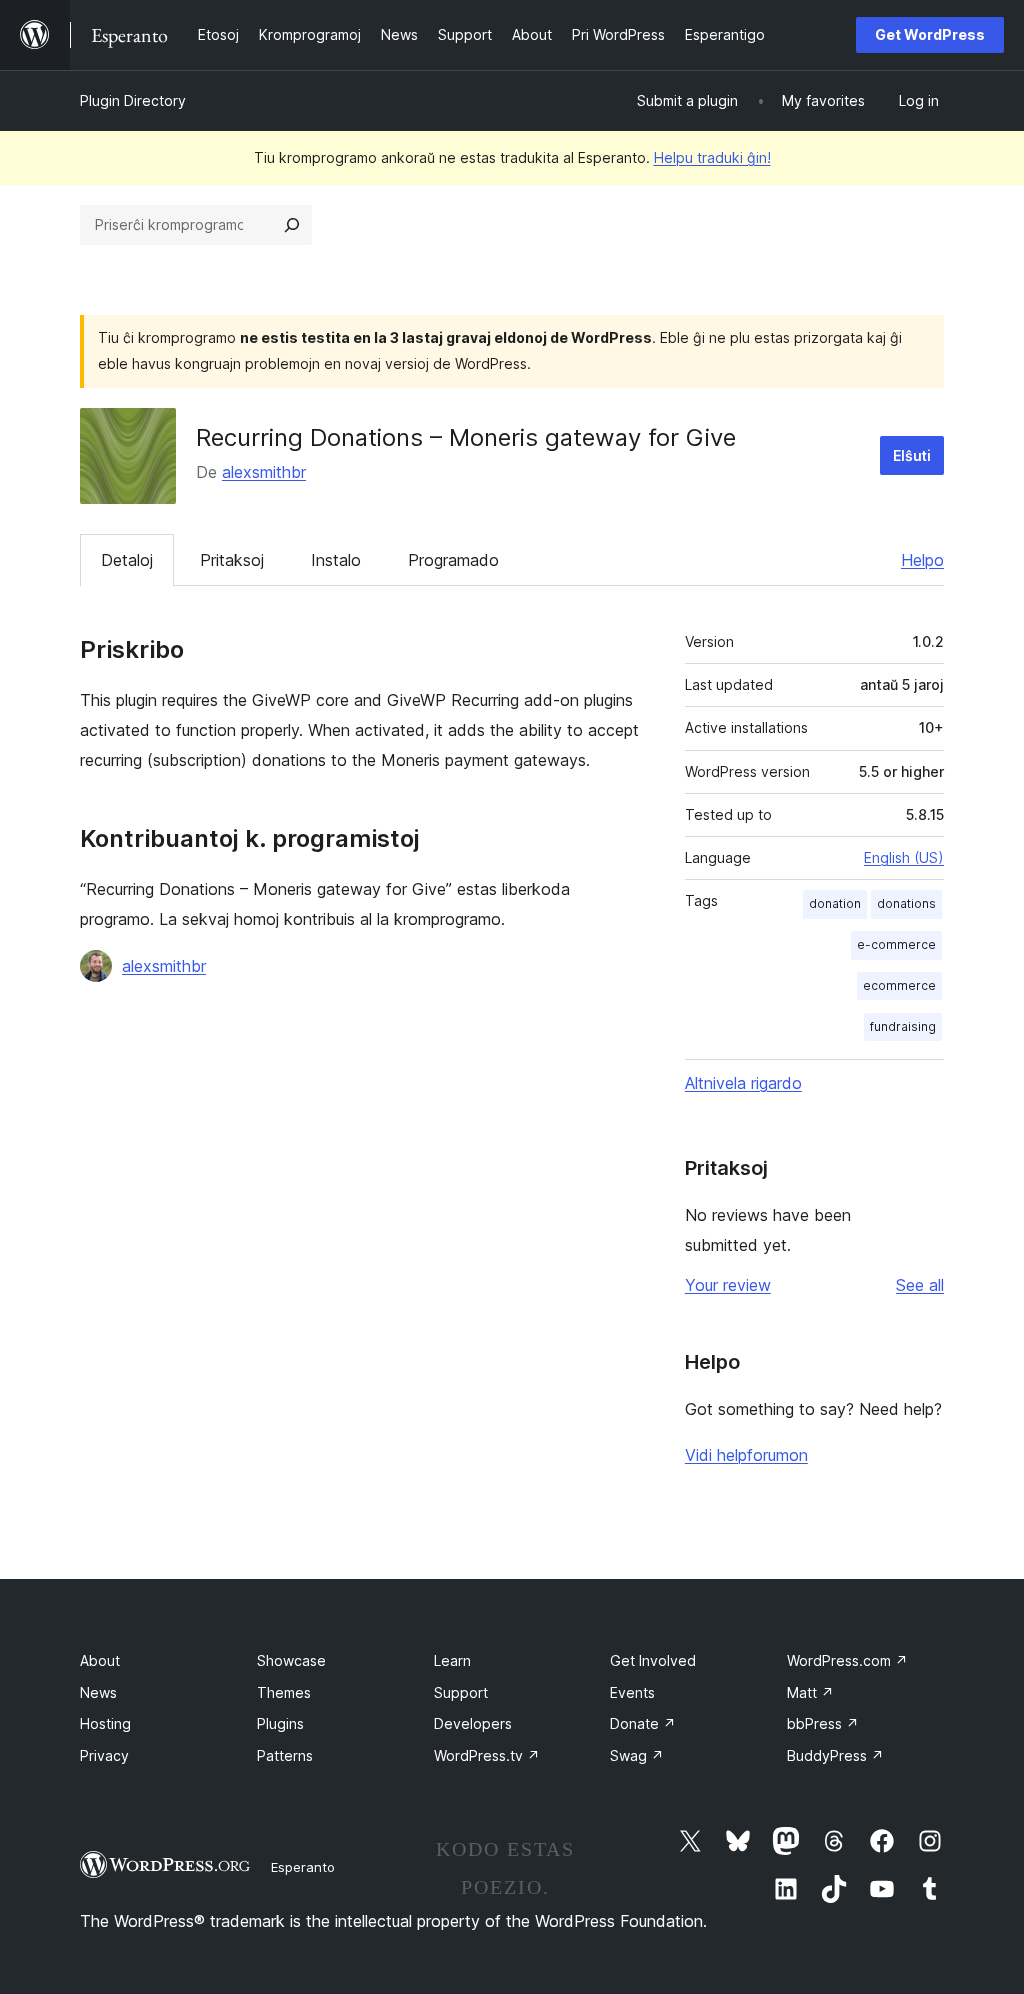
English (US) (904, 857)
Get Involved (653, 1660)
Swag (637, 1755)
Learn (452, 1660)
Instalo (336, 560)
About (100, 1660)
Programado (453, 560)
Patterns (285, 1755)
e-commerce (896, 944)
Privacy (104, 1755)
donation (835, 903)
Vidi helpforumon (746, 1455)
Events (632, 1692)
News (98, 1692)
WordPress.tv (487, 1755)
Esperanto (303, 1867)
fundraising (903, 1026)
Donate (643, 1723)
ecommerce (899, 985)
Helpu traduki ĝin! (712, 157)
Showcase (291, 1660)
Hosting (105, 1723)
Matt (810, 1692)
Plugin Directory (133, 100)
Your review (728, 1285)
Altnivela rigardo (743, 1083)
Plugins (280, 1723)
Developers (473, 1723)
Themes (284, 1692)
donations (906, 903)
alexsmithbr (264, 472)
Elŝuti (912, 455)
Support (461, 1692)
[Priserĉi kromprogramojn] (292, 225)
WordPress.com (847, 1660)
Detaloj (127, 560)
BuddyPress (835, 1755)
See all (920, 1285)
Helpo (922, 560)
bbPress (823, 1723)
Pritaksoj (232, 560)
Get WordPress (930, 34)
